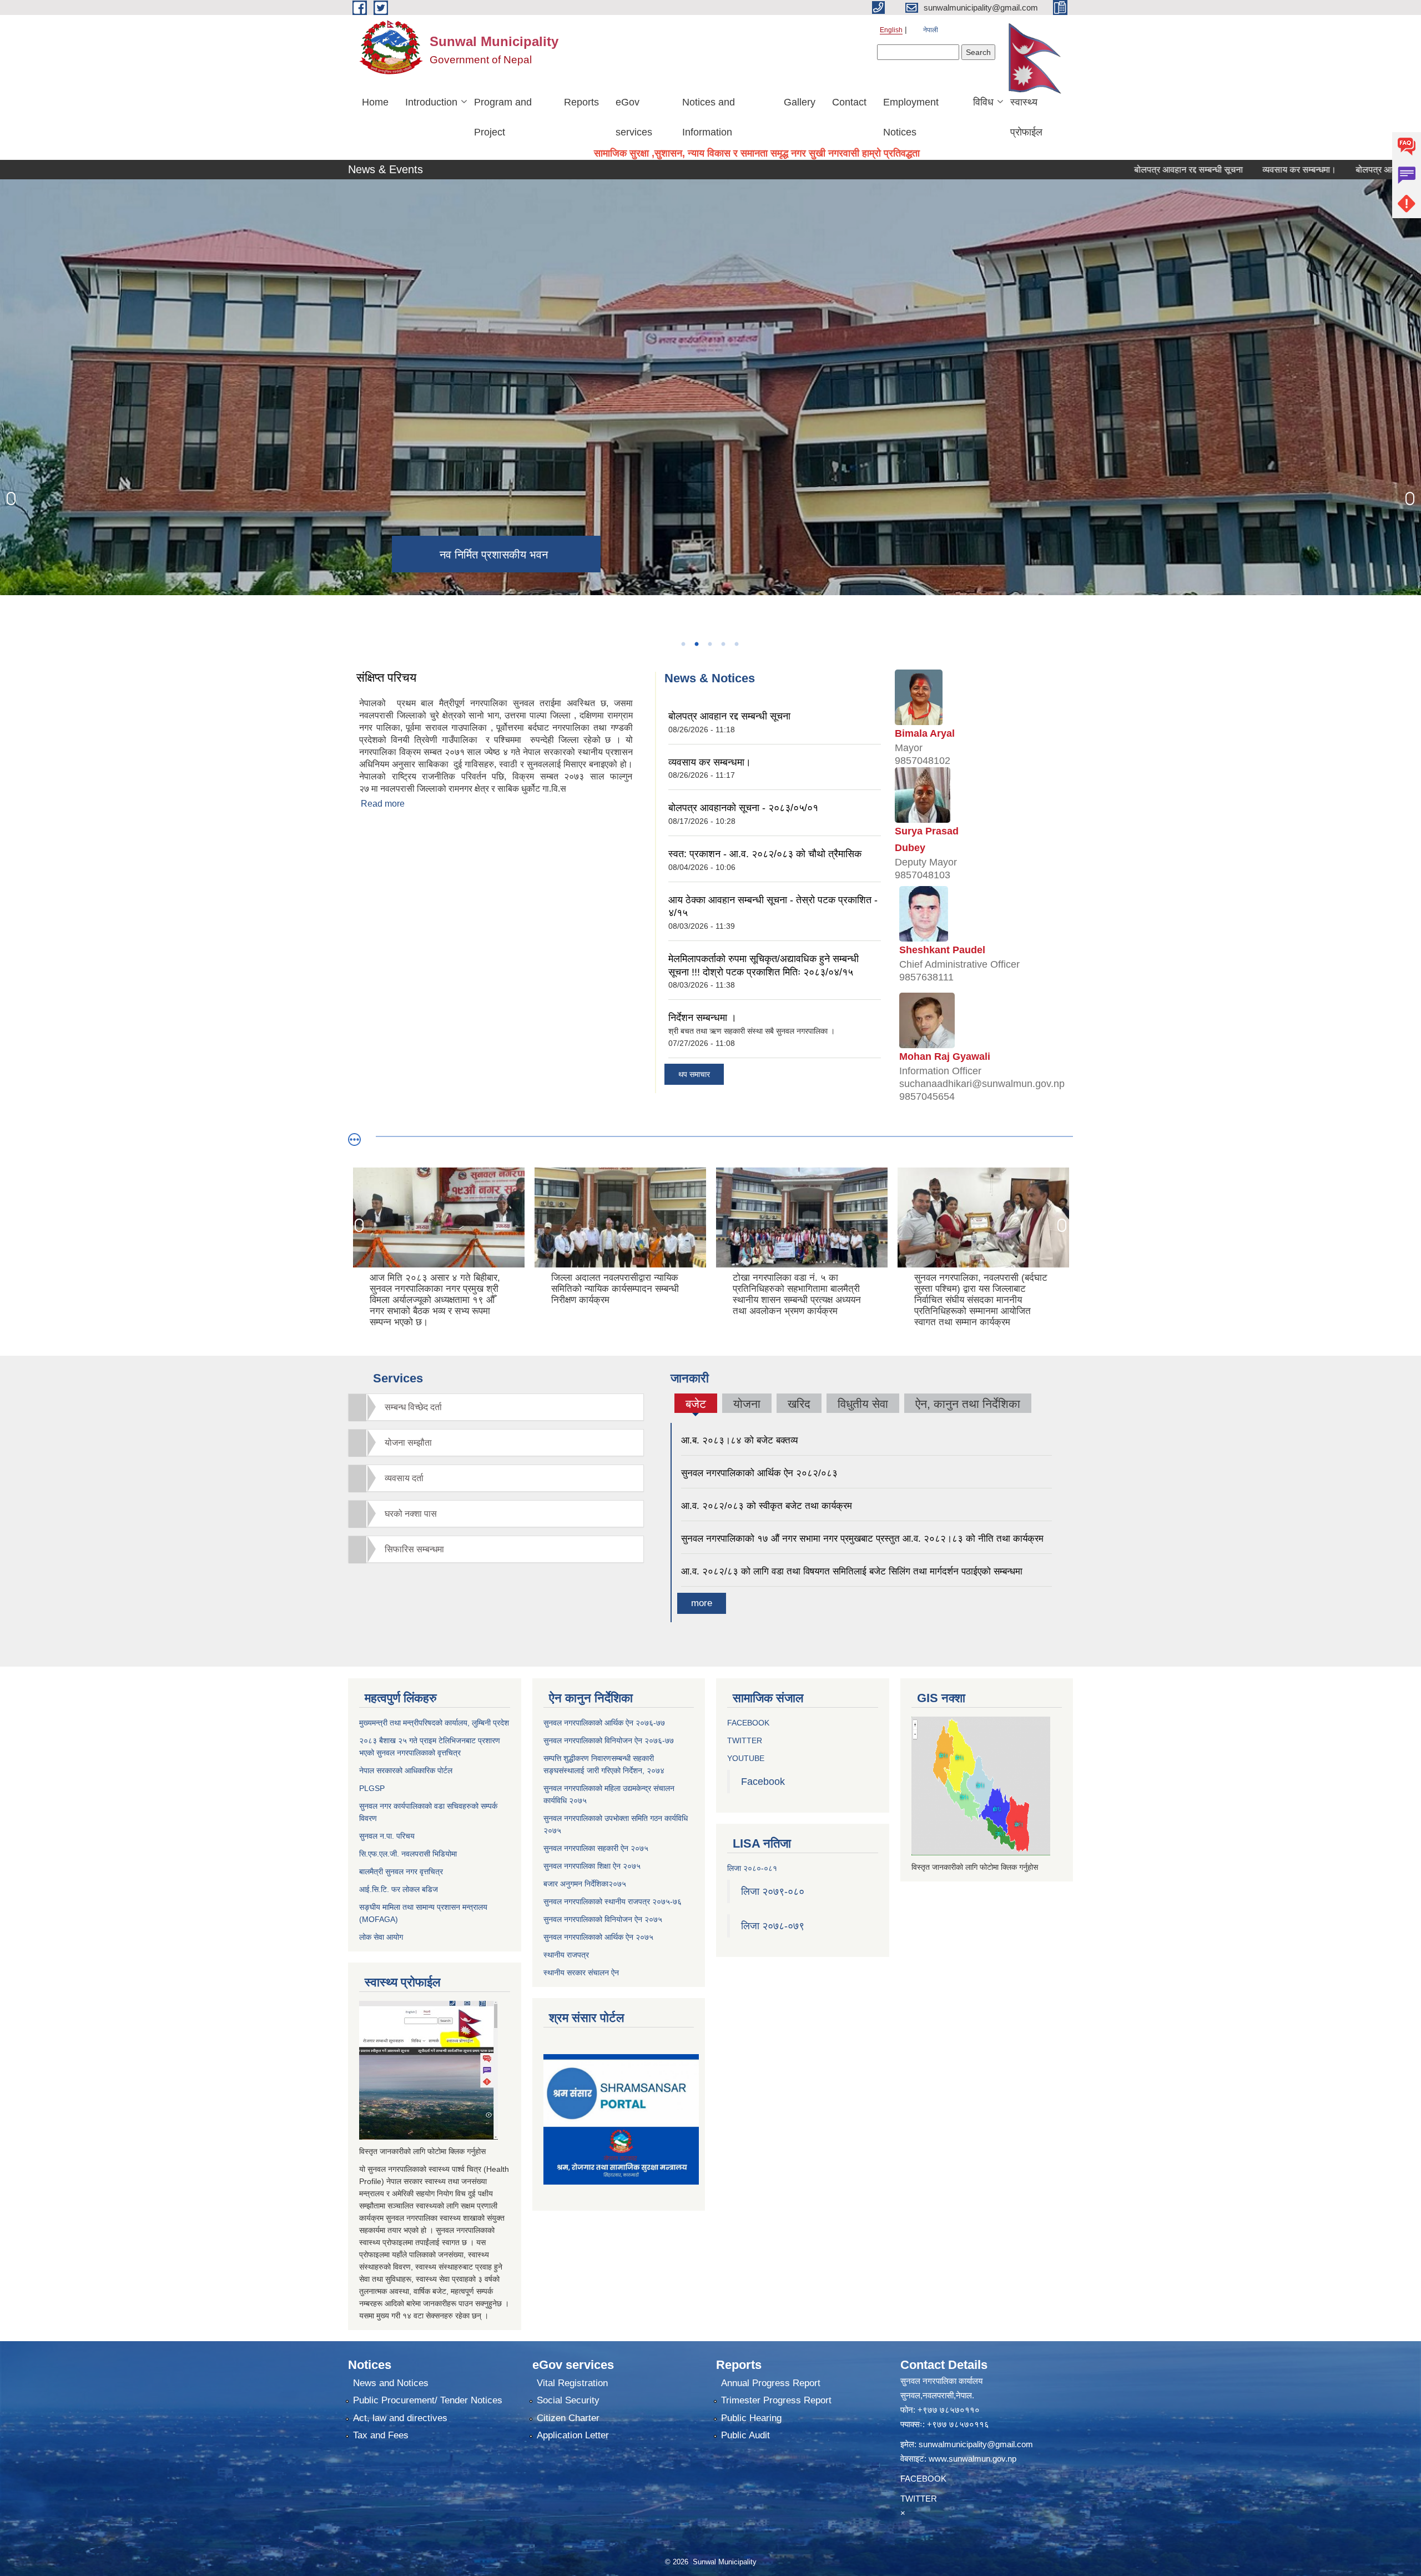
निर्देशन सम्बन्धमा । (702, 1018)
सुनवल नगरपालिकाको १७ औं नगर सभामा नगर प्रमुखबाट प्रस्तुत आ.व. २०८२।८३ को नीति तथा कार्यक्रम (862, 1539)
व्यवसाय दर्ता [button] (404, 1478)
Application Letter (573, 2435)
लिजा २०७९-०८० (773, 1891)
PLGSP (372, 1788)
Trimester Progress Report (776, 2400)
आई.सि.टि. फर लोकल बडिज (399, 1889)
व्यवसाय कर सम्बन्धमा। (1204, 170)
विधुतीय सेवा (863, 1404)
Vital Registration (572, 2383)
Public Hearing (751, 2418)
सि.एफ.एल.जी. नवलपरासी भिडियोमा (408, 1854)
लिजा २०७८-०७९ (773, 1926)
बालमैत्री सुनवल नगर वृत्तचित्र (401, 1871)
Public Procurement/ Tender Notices (428, 2400)
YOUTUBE (746, 1758)
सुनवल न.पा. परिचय (387, 1836)
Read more (383, 804)
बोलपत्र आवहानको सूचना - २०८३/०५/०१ (1327, 170)
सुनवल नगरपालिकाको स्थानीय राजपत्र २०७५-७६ (613, 1901)
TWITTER (745, 1740)
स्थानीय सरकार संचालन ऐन (581, 1973)
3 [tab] (709, 644)
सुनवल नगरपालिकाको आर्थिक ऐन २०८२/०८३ (759, 1473)
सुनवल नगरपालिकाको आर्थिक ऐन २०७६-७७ (604, 1723)
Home (375, 102)
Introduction (431, 102)
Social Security (568, 2400)
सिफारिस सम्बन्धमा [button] (414, 1549)
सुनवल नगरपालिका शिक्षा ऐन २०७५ (592, 1866)
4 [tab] (723, 644)
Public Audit (745, 2435)
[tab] (496, 1407)
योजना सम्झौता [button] (408, 1443)
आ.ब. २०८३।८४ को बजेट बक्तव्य (739, 1440)
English (891, 30)
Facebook (763, 1782)
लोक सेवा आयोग (381, 1937)
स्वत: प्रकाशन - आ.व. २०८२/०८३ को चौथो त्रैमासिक (765, 854)
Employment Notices (911, 117)
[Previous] (11, 499)
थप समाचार (694, 1074)
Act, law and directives (400, 2418)
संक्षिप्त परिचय (386, 678)
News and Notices (391, 2383)
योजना (747, 1404)
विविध (983, 102)
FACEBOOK (748, 1723)
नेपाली (931, 30)
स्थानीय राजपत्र (566, 1955)
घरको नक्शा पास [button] (411, 1514)
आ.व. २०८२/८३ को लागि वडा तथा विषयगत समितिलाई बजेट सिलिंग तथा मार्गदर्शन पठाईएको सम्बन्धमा (852, 1571)
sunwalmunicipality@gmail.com (976, 2444)
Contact (849, 102)
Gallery (800, 102)
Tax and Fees (381, 2435)
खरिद (799, 1404)
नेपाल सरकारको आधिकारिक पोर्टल (406, 1770)
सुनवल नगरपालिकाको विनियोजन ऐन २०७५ (603, 1919)
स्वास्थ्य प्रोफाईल (1026, 117)
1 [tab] (683, 644)
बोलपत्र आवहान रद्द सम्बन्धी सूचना (1093, 170)
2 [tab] (696, 644)
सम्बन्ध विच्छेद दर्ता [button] (413, 1407)
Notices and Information (709, 117)
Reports (581, 102)
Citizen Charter (568, 2418)
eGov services (634, 117)
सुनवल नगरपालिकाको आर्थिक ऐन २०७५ (598, 1937)
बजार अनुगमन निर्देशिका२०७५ (585, 1884)
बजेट (696, 1405)
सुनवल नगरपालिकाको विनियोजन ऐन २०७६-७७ (609, 1740)
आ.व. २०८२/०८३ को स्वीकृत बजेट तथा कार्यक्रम (767, 1506)
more (702, 1603)
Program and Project (503, 117)
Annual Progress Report (771, 2383)
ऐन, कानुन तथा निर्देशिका (968, 1404)
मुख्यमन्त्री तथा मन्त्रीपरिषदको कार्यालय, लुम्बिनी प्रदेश (434, 1723)
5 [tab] (736, 644)
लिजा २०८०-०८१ (752, 1868)
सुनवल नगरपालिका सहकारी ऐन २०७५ (596, 1848)
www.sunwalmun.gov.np (972, 2459)
